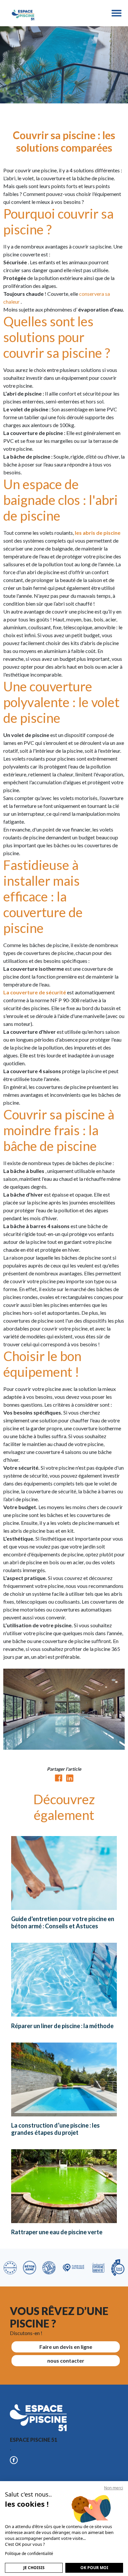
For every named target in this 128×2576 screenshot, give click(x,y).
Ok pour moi (94, 2568)
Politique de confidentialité (29, 2554)
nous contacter (66, 2360)
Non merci (114, 2488)
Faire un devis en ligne (66, 2347)
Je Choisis (34, 2568)
